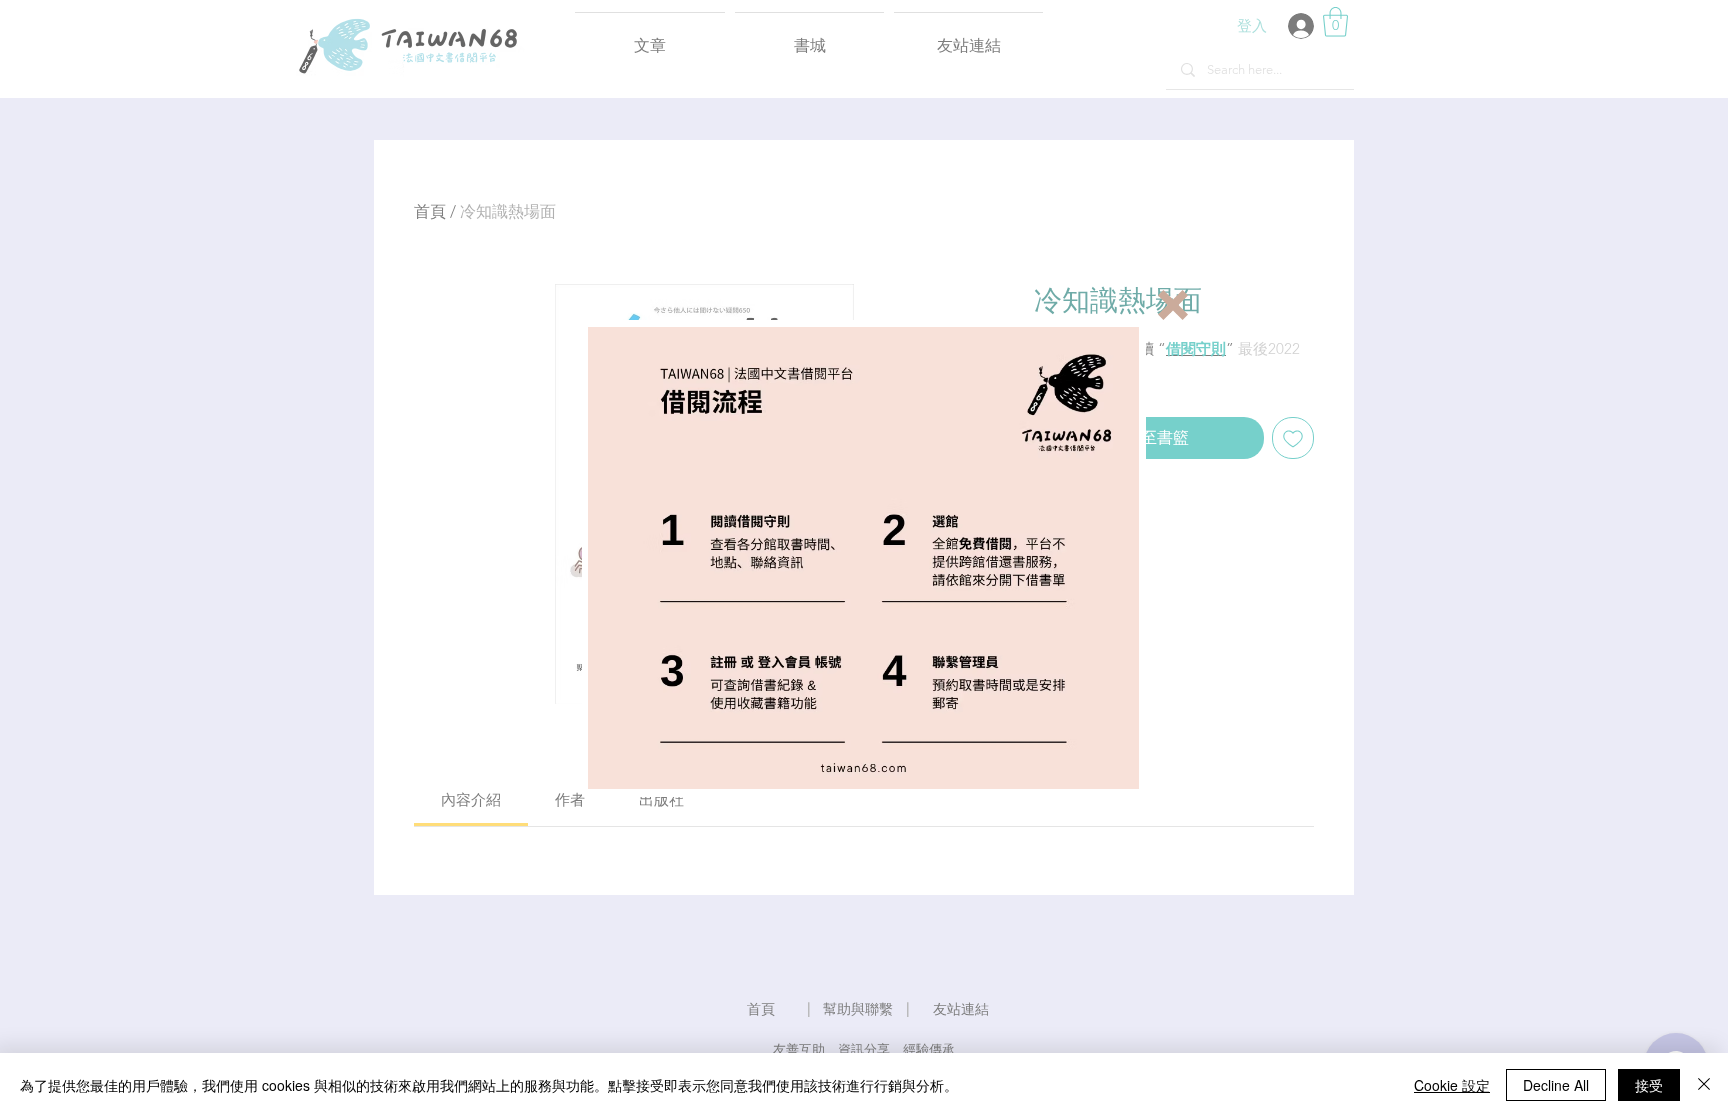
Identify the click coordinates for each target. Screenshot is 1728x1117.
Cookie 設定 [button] (1452, 1085)
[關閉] (1704, 1085)
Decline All (1556, 1085)
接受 (1649, 1085)
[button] (1173, 305)
